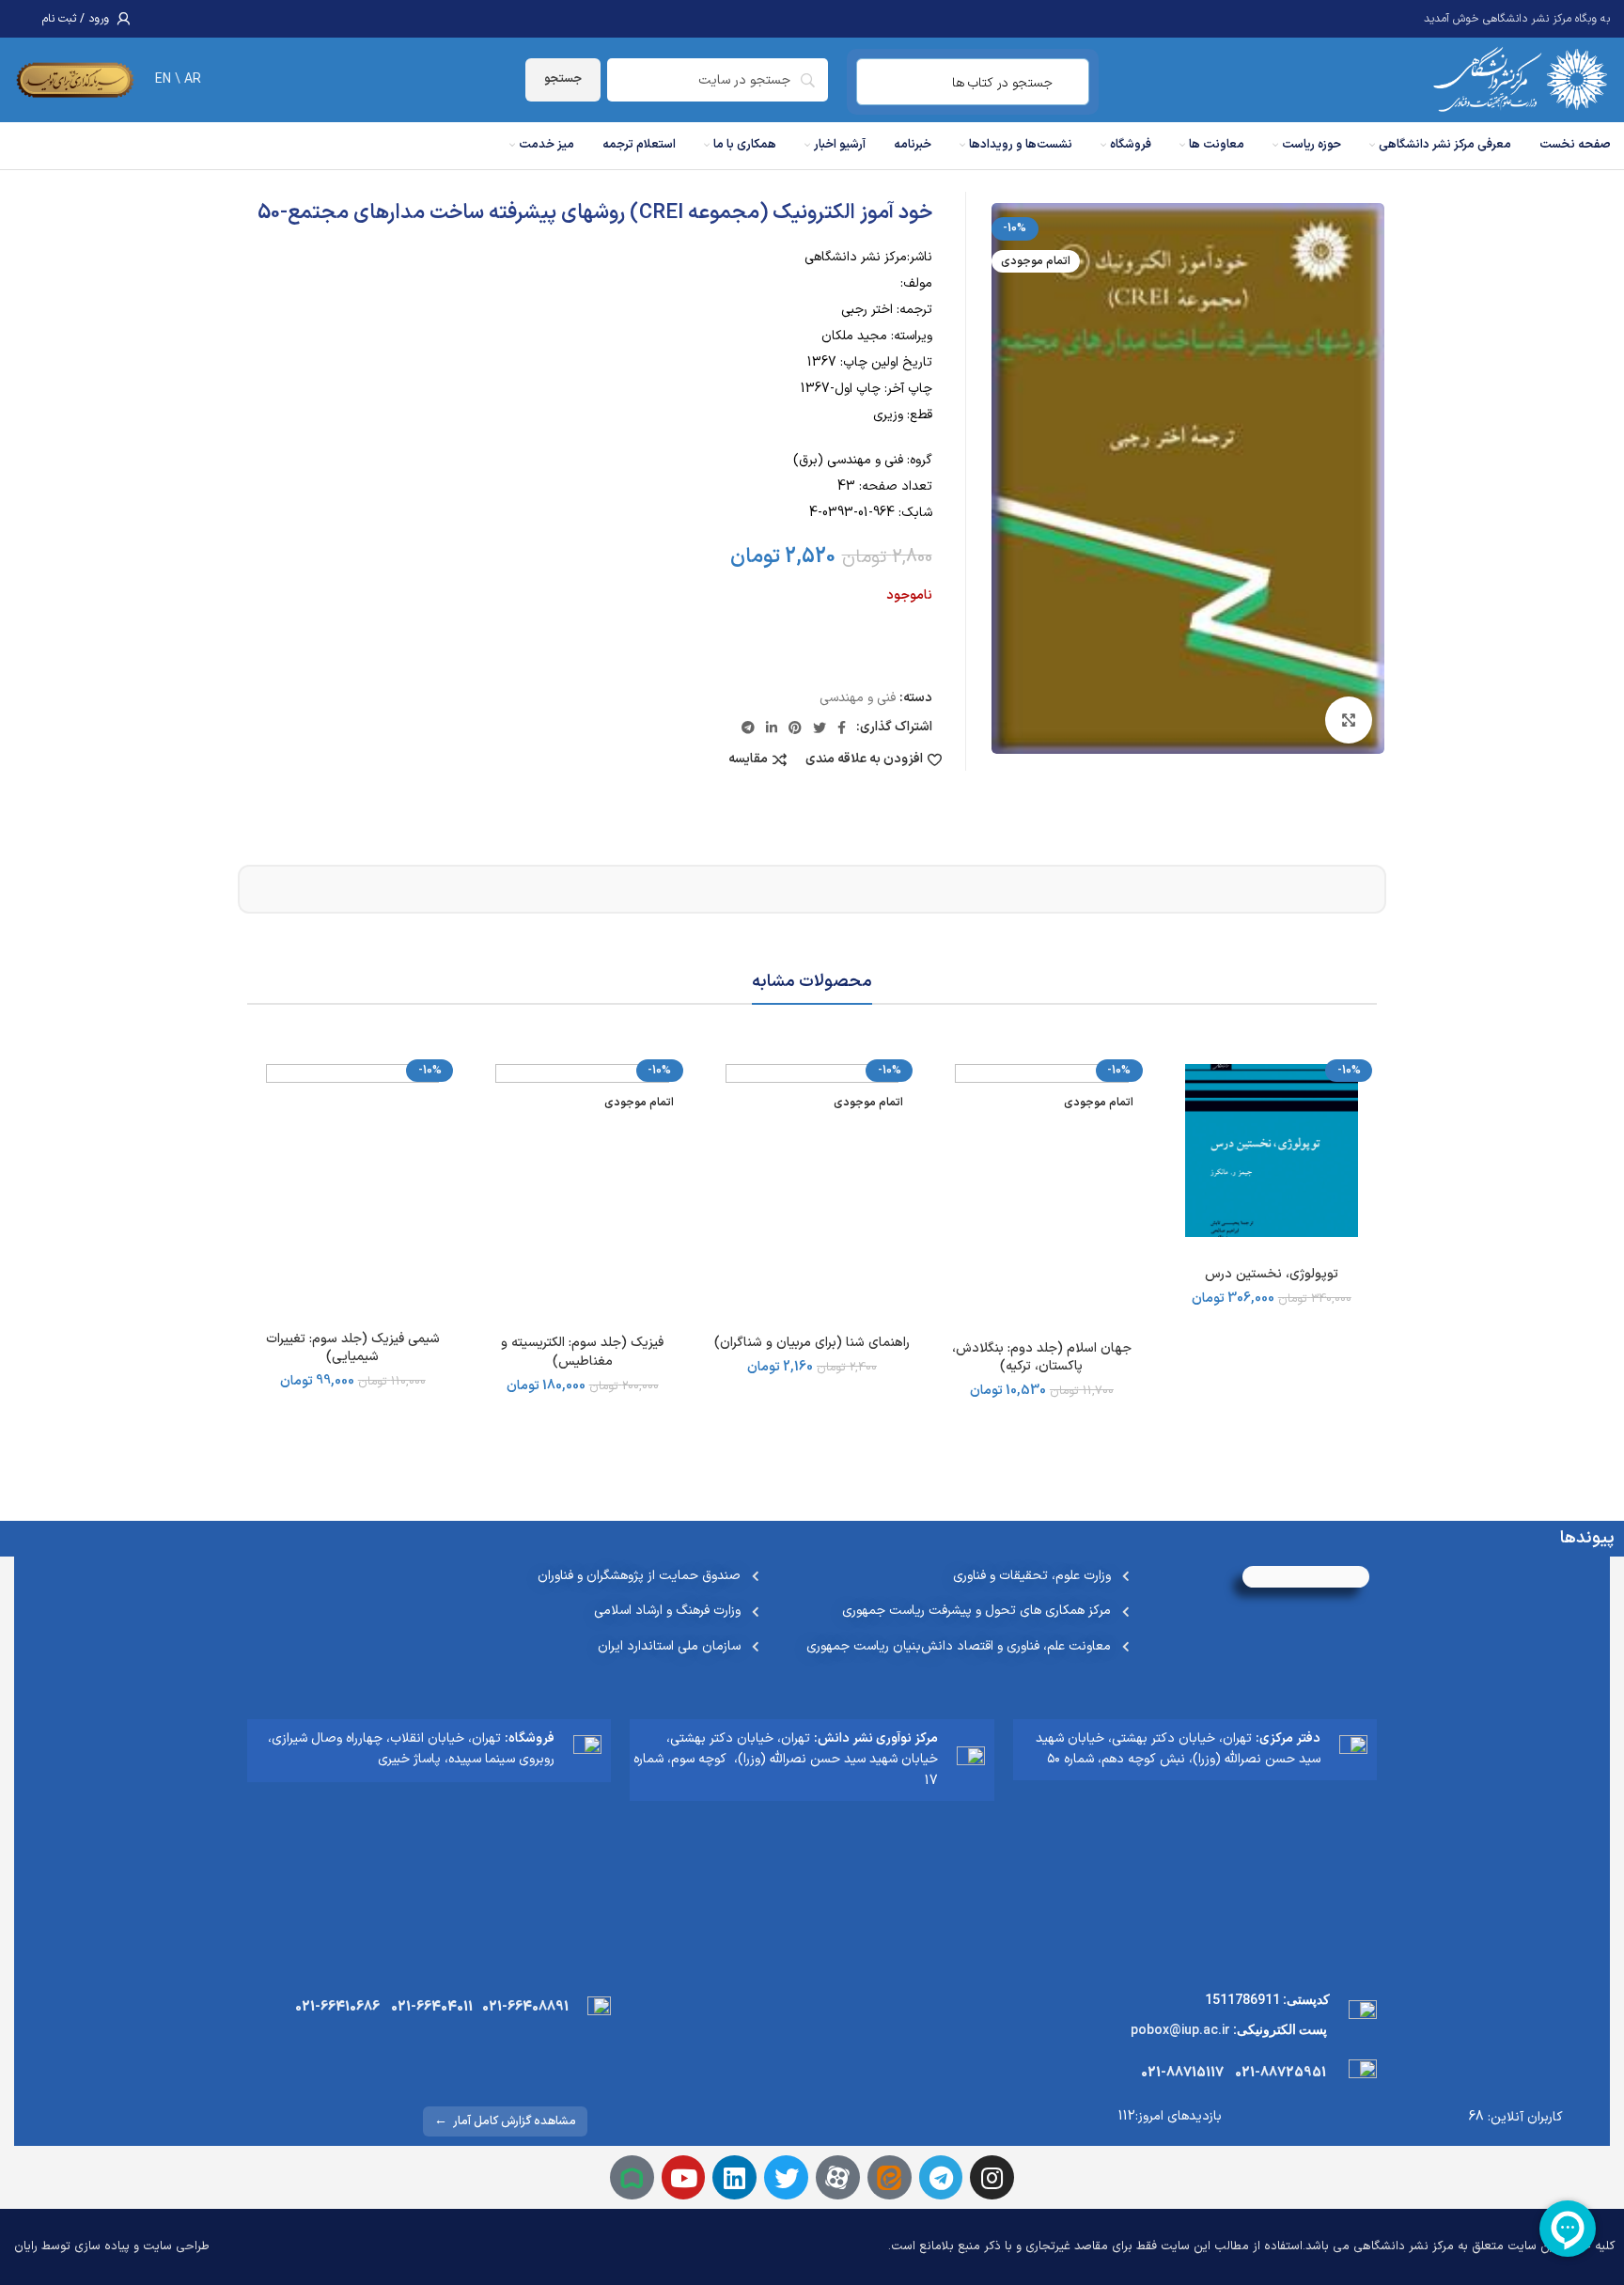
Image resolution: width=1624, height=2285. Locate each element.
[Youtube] (684, 2177)
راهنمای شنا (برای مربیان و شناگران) (812, 1343)
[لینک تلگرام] (748, 728)
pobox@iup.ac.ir (1180, 2029)
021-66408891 (525, 2007)
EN (163, 79)
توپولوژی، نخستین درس (1272, 1274)
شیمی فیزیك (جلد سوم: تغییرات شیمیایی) (353, 1348)
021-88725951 (1280, 2073)
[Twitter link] (820, 728)
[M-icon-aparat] (838, 2177)
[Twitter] (786, 2177)
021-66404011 (432, 2007)
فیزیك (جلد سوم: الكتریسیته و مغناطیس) (582, 1352)
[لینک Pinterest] (795, 728)
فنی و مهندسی (858, 698)
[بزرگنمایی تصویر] (1349, 720)
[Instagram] (992, 2177)
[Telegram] (941, 2177)
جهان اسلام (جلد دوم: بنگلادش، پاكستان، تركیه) (1042, 1358)
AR (193, 79)
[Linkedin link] (772, 728)
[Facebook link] (842, 728)
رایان (26, 2246)
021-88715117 (1182, 2073)
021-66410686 (337, 2007)
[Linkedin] (734, 2177)
